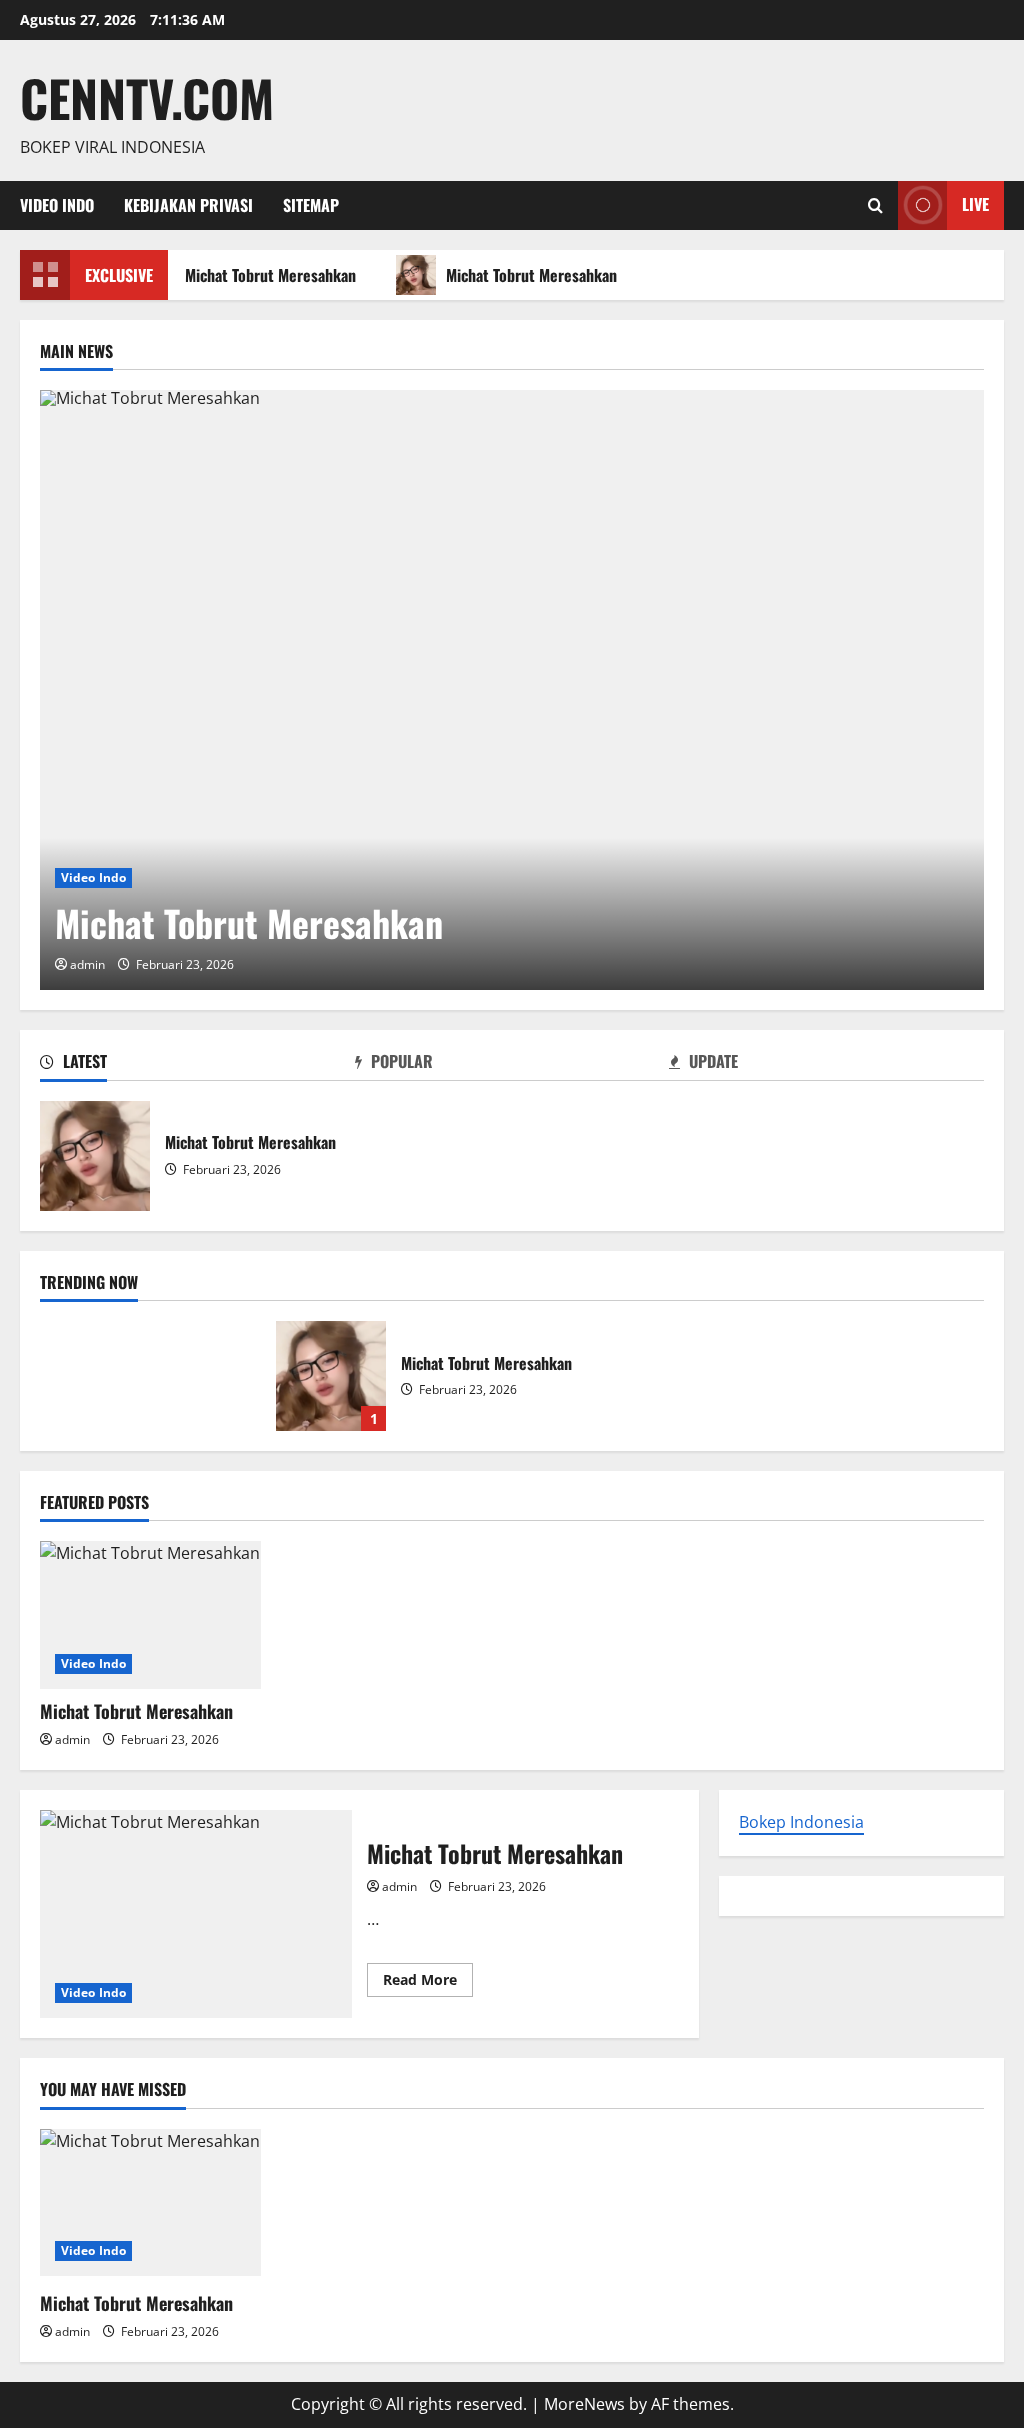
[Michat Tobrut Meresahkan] (512, 690)
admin (87, 964)
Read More (428, 1983)
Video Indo (57, 205)
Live (975, 204)
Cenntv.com (147, 97)
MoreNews (584, 2404)
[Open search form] (875, 205)
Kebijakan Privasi (188, 205)
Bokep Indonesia (801, 1822)
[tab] (197, 1065)
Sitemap (311, 205)
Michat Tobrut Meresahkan (266, 275)
